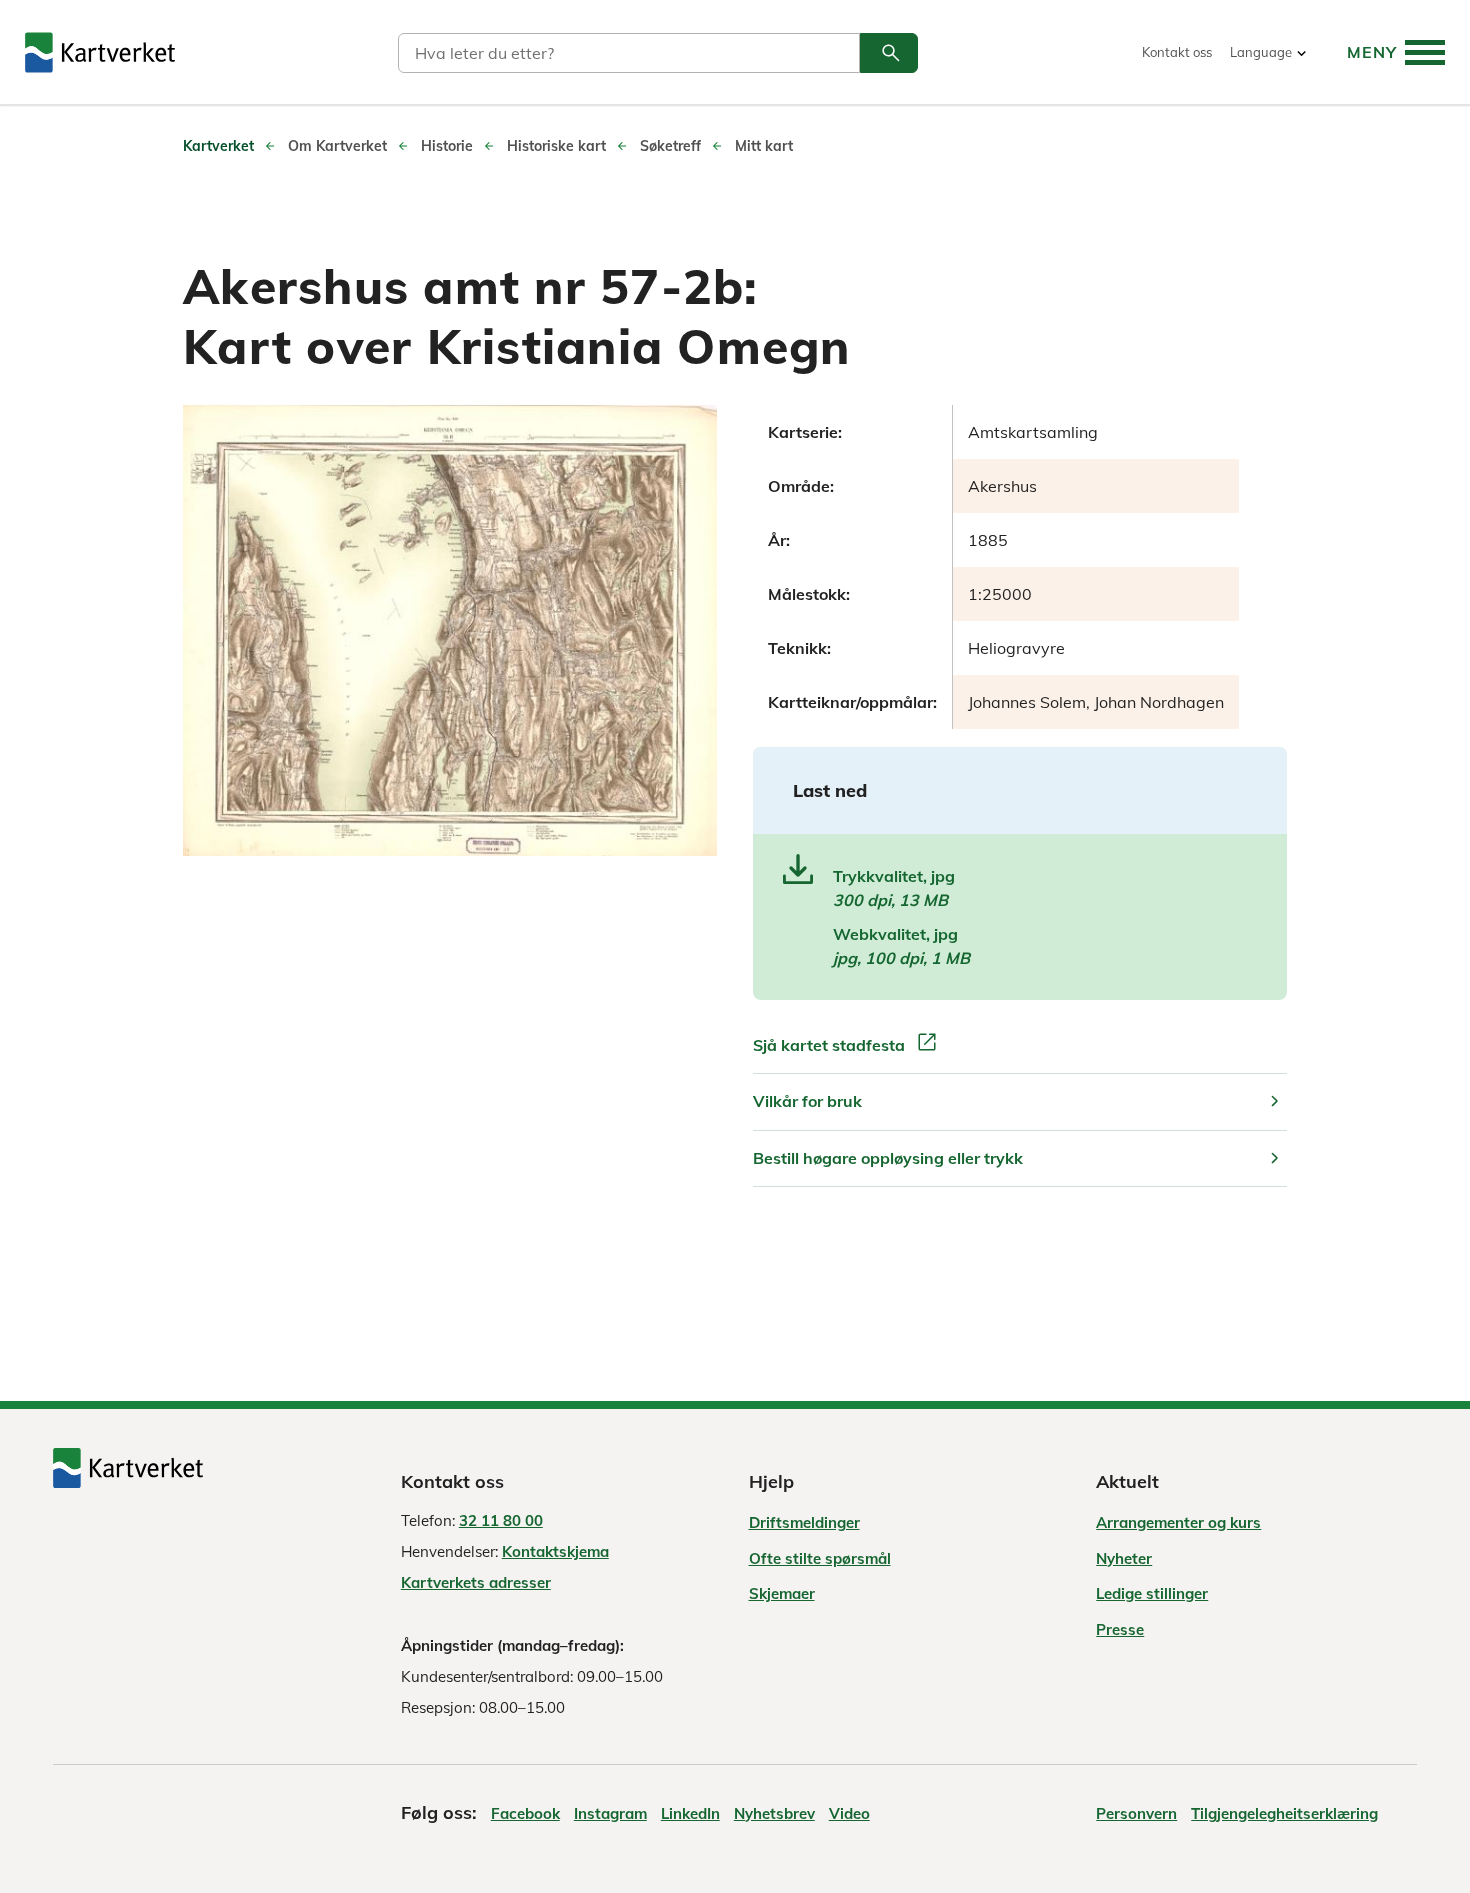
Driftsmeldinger (804, 1522)
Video (849, 1813)
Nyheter (1124, 1558)
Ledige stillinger (1152, 1593)
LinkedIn (690, 1813)
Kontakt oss (1177, 52)
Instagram (610, 1813)
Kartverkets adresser (476, 1582)
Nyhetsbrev (774, 1813)
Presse (1120, 1629)
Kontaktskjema (555, 1551)
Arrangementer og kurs (1178, 1522)
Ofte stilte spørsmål (820, 1558)
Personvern (1136, 1813)
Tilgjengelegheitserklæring (1284, 1813)
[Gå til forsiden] (100, 52)
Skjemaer (782, 1593)
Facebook (525, 1813)
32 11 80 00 (501, 1520)
